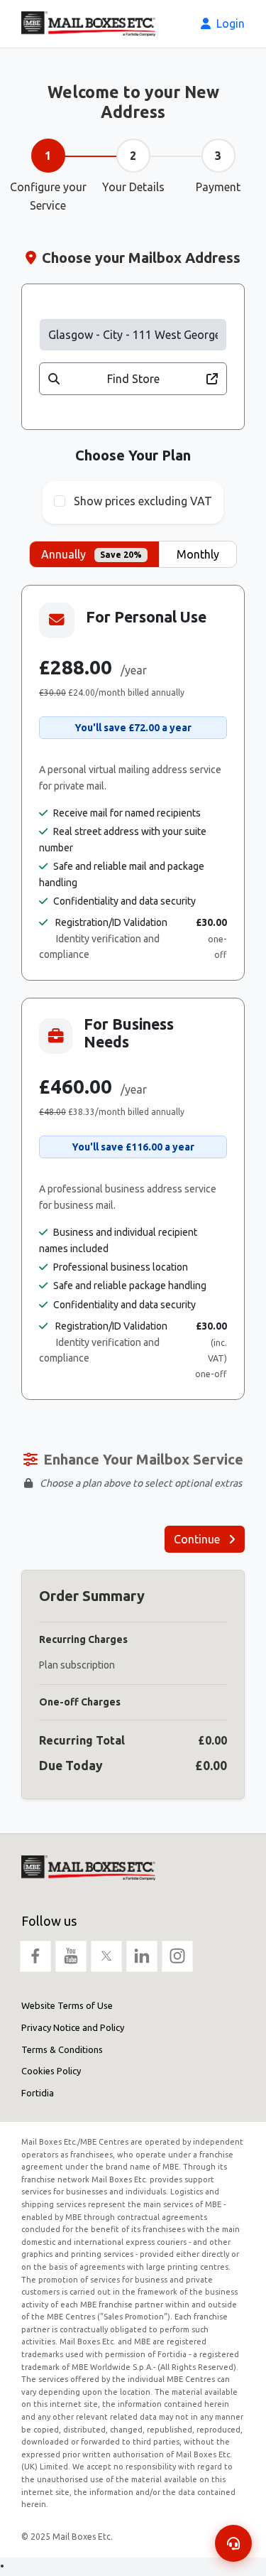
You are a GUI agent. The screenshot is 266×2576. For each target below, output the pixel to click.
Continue (198, 1539)
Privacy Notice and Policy (73, 2027)
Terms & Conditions (62, 2049)
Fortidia (38, 2093)
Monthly (198, 554)
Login (229, 23)
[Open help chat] (233, 2543)
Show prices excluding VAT (143, 501)
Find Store (133, 379)
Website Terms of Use (67, 2005)
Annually (92, 554)
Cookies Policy (51, 2071)
